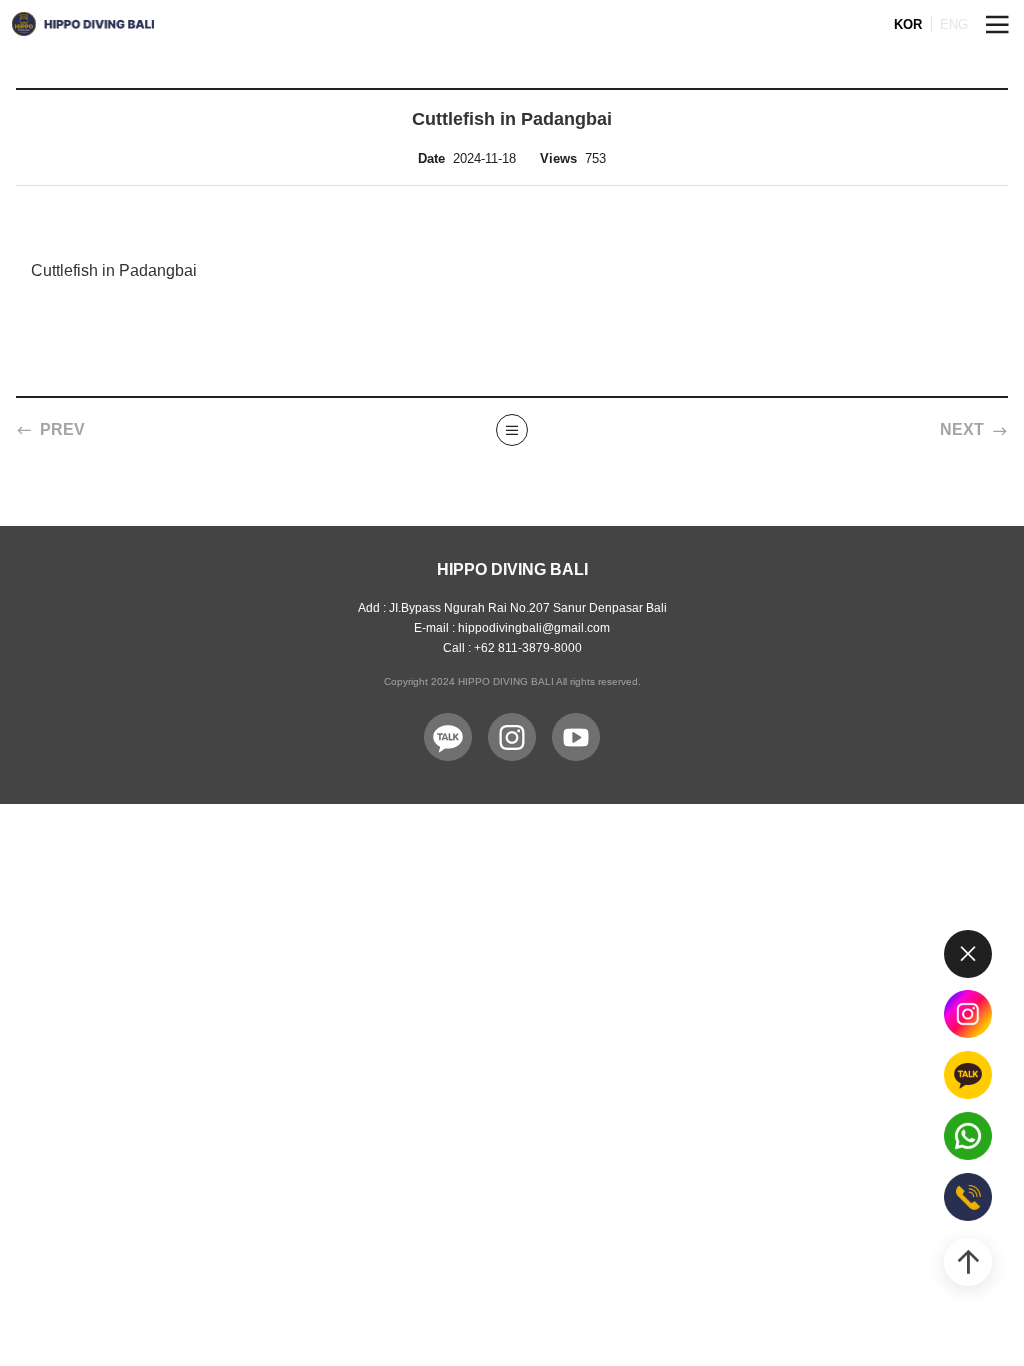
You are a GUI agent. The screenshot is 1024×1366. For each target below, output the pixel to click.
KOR (908, 24)
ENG (954, 24)
